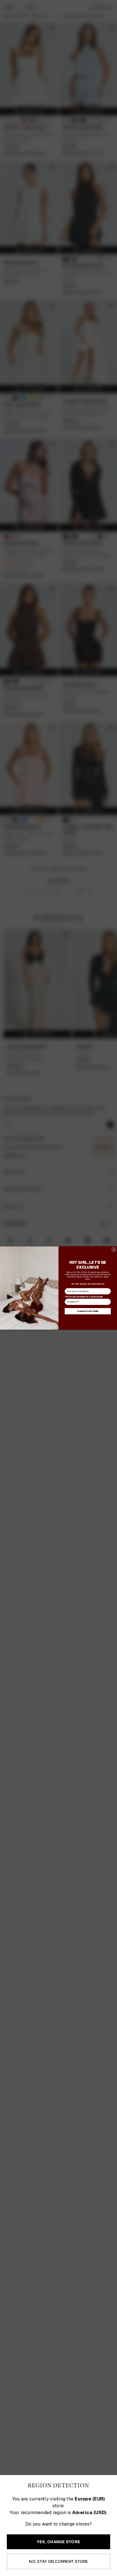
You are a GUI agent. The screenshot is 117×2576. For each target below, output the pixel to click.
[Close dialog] (114, 1249)
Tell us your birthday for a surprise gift (84, 1297)
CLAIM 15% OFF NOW (88, 1311)
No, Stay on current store (58, 2561)
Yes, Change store (58, 2542)
